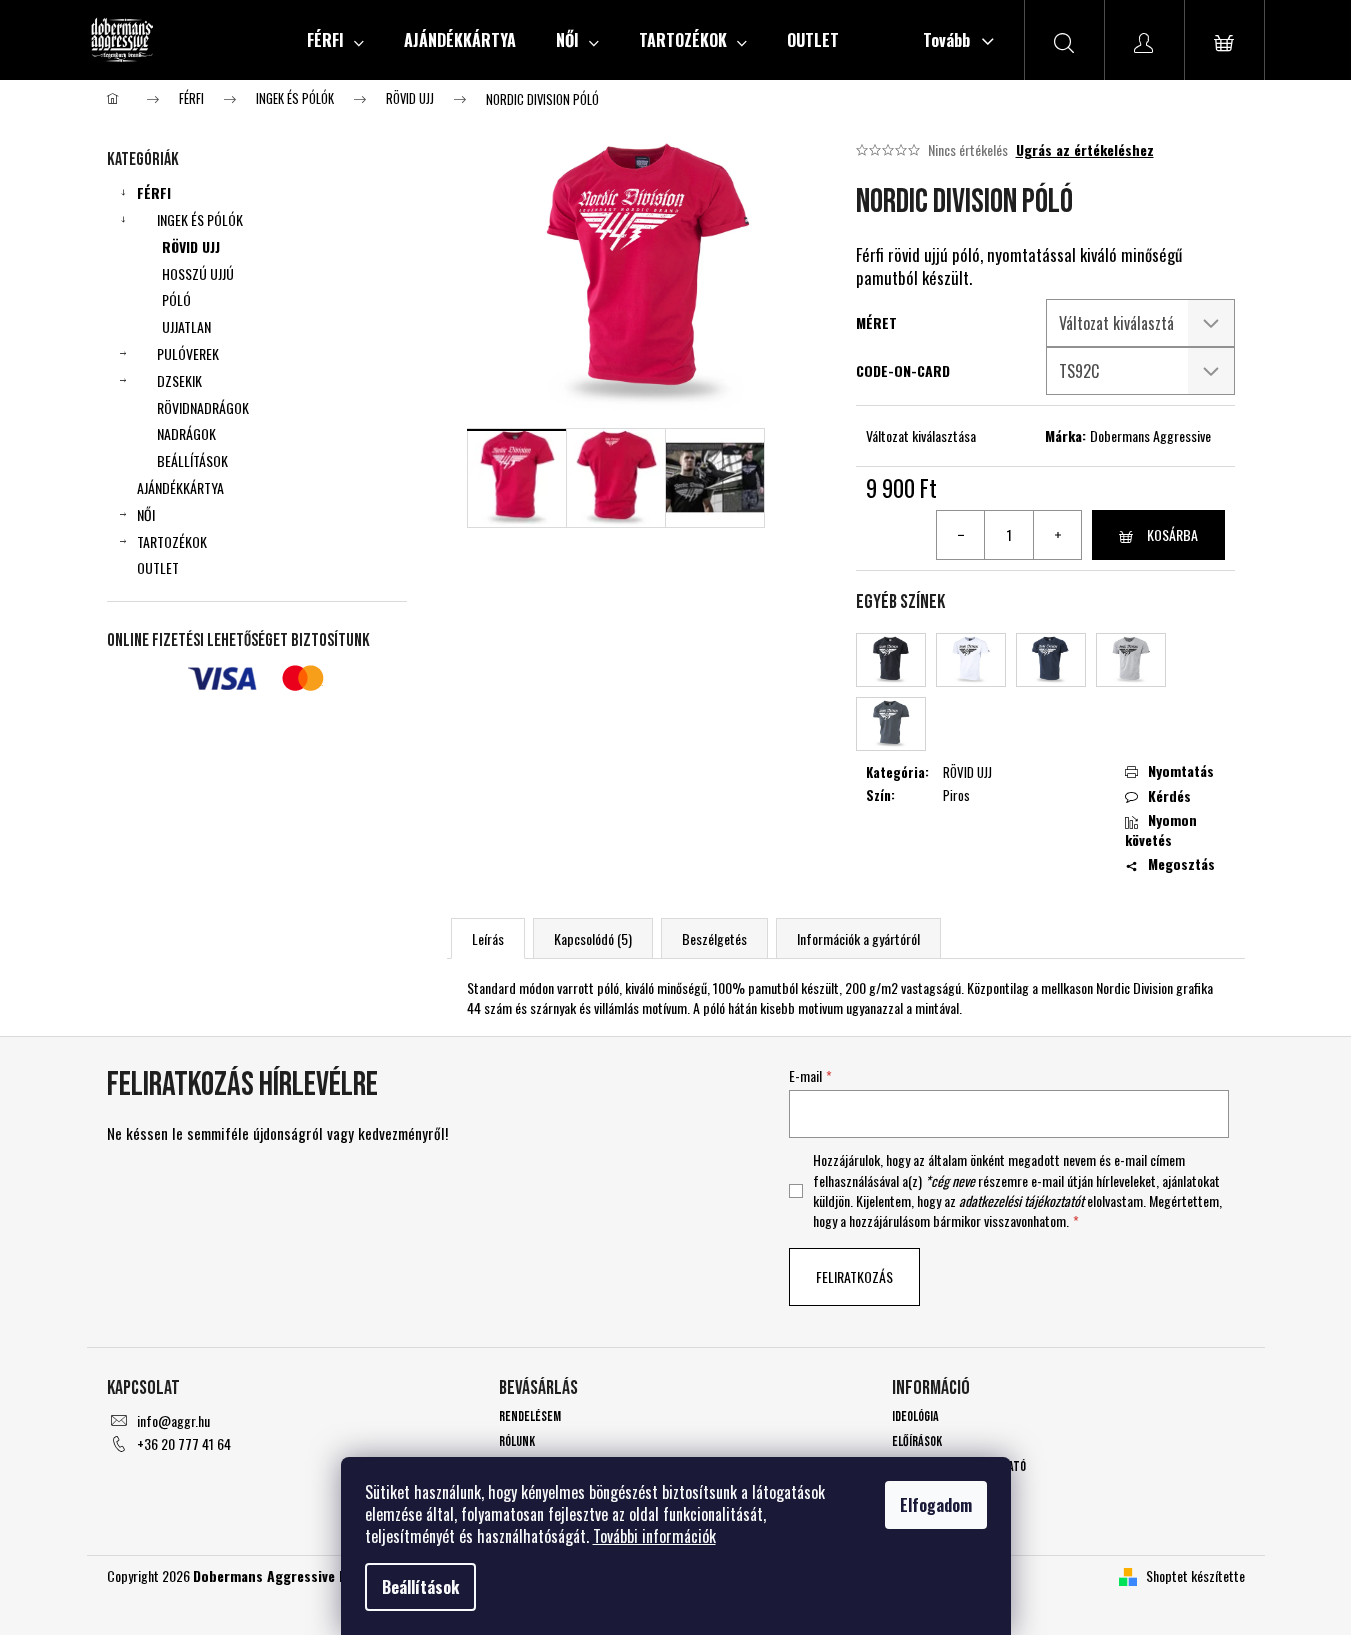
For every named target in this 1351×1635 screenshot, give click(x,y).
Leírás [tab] (488, 938)
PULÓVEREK (188, 353)
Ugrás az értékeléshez (1085, 150)
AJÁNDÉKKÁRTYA (180, 487)
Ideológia (915, 1416)
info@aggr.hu (173, 1420)
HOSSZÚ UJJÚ (198, 273)
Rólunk (517, 1441)
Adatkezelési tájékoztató (959, 1466)
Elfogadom (936, 1505)
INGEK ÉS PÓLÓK (200, 219)
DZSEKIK (179, 380)
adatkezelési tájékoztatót (1021, 1200)
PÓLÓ (176, 299)
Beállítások (420, 1587)
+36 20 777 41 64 (184, 1443)
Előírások (917, 1441)
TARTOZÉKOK (172, 541)
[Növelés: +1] (1057, 535)
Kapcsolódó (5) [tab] (593, 938)
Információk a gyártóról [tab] (858, 938)
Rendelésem (530, 1416)
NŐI (146, 514)
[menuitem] (335, 40)
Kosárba (1172, 534)
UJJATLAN (186, 326)
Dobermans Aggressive (1150, 435)
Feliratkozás (854, 1276)
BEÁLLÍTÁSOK (192, 460)
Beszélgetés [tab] (714, 938)
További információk (654, 1536)
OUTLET (158, 567)
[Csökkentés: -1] (961, 535)
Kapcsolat (918, 1492)
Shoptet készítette (1195, 1575)
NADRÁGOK (186, 433)
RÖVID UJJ (191, 246)
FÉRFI (154, 192)
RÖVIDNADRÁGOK (203, 407)
